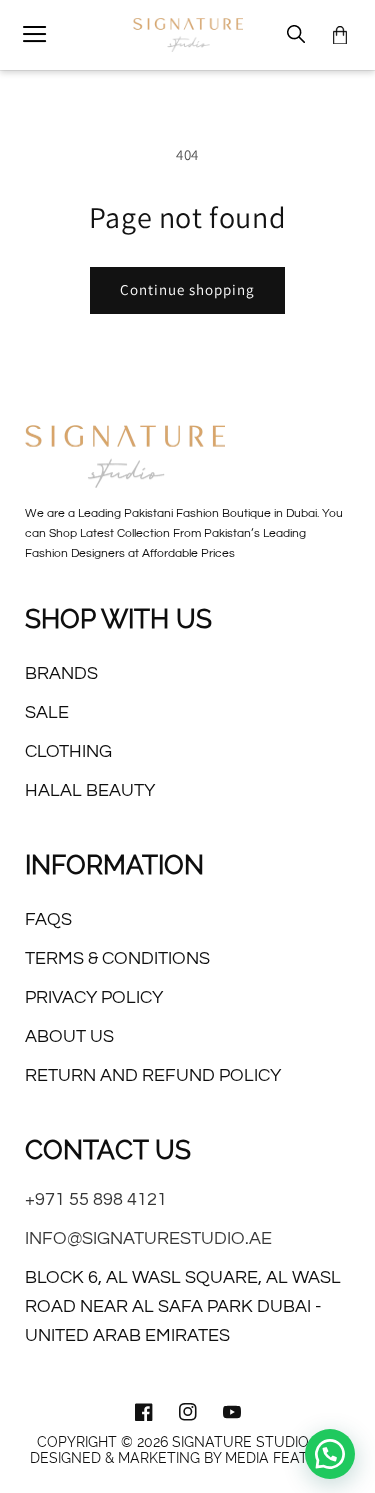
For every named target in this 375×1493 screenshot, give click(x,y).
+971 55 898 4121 (96, 1199)
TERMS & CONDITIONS (117, 958)
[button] (35, 35)
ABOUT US (69, 1036)
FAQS (48, 919)
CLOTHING (68, 751)
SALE (47, 712)
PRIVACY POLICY (94, 997)
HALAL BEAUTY (90, 790)
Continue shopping (187, 289)
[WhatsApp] (330, 1454)
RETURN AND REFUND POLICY (153, 1075)
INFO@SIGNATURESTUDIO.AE (148, 1238)
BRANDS (61, 673)
